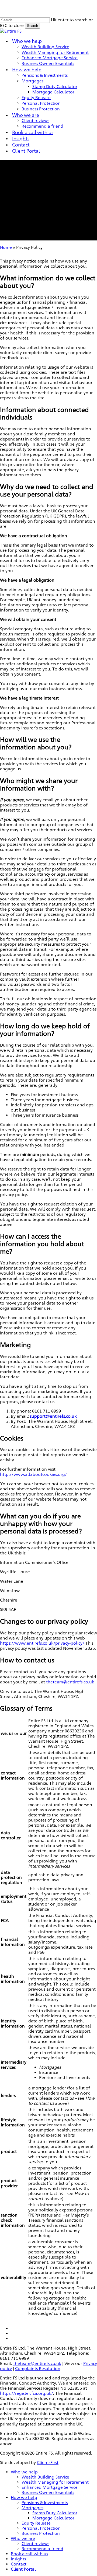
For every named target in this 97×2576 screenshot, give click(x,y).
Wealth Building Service (45, 2477)
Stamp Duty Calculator (55, 2513)
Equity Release (36, 2523)
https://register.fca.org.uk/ (27, 2393)
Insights (18, 2559)
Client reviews (35, 2544)
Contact (19, 2564)
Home (6, 247)
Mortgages (32, 2508)
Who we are (23, 2538)
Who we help (24, 2472)
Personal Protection (41, 2528)
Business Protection (41, 2533)
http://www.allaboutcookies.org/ (33, 1474)
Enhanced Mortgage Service (50, 2487)
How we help (24, 2498)
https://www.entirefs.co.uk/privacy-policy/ (42, 1643)
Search (32, 26)
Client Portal (23, 2569)
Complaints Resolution (38, 2369)
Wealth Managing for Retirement (55, 2482)
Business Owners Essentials (48, 2492)
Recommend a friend (42, 2549)
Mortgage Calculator (53, 2518)
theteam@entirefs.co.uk (70, 1682)
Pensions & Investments (45, 2503)
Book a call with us (29, 2554)
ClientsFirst (48, 2463)
